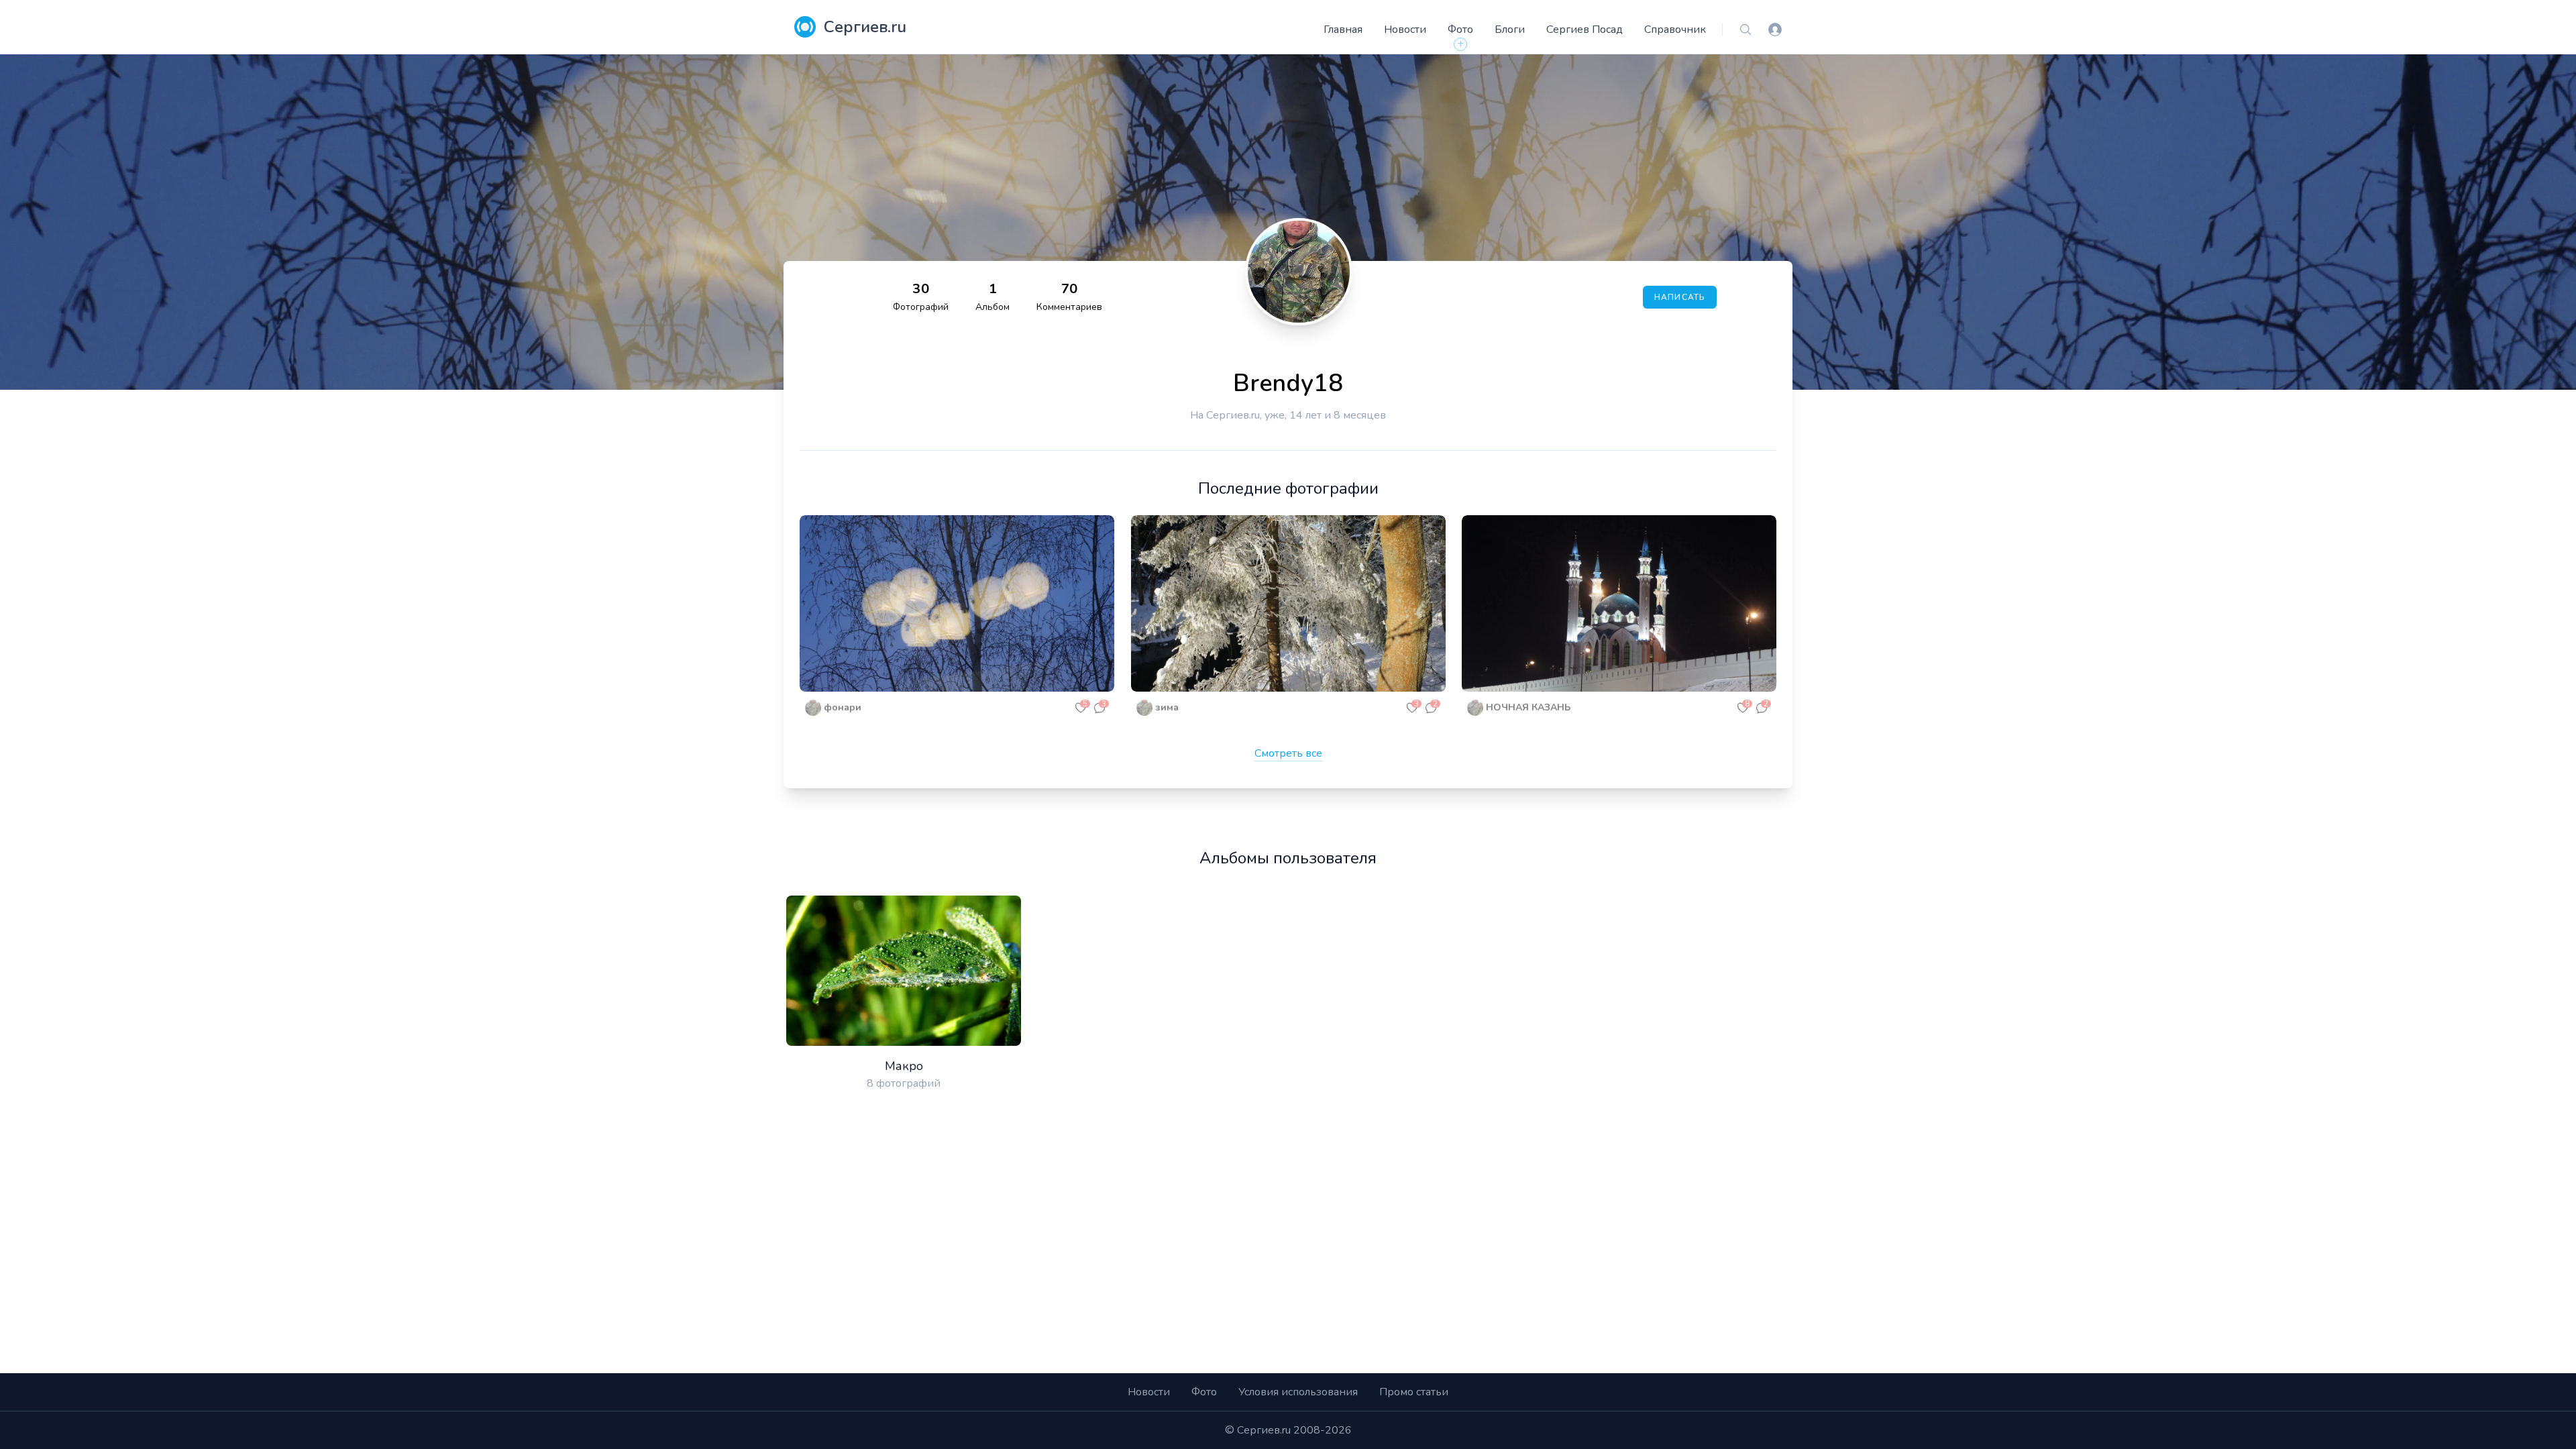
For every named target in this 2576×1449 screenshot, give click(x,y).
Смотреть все (1288, 753)
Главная (1343, 30)
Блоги (1510, 30)
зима (1167, 707)
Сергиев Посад (1585, 30)
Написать (1680, 297)
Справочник (1675, 30)
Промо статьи (1414, 1392)
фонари (843, 707)
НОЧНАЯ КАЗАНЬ (1528, 707)
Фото (1460, 30)
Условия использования (1298, 1392)
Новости (1405, 30)
